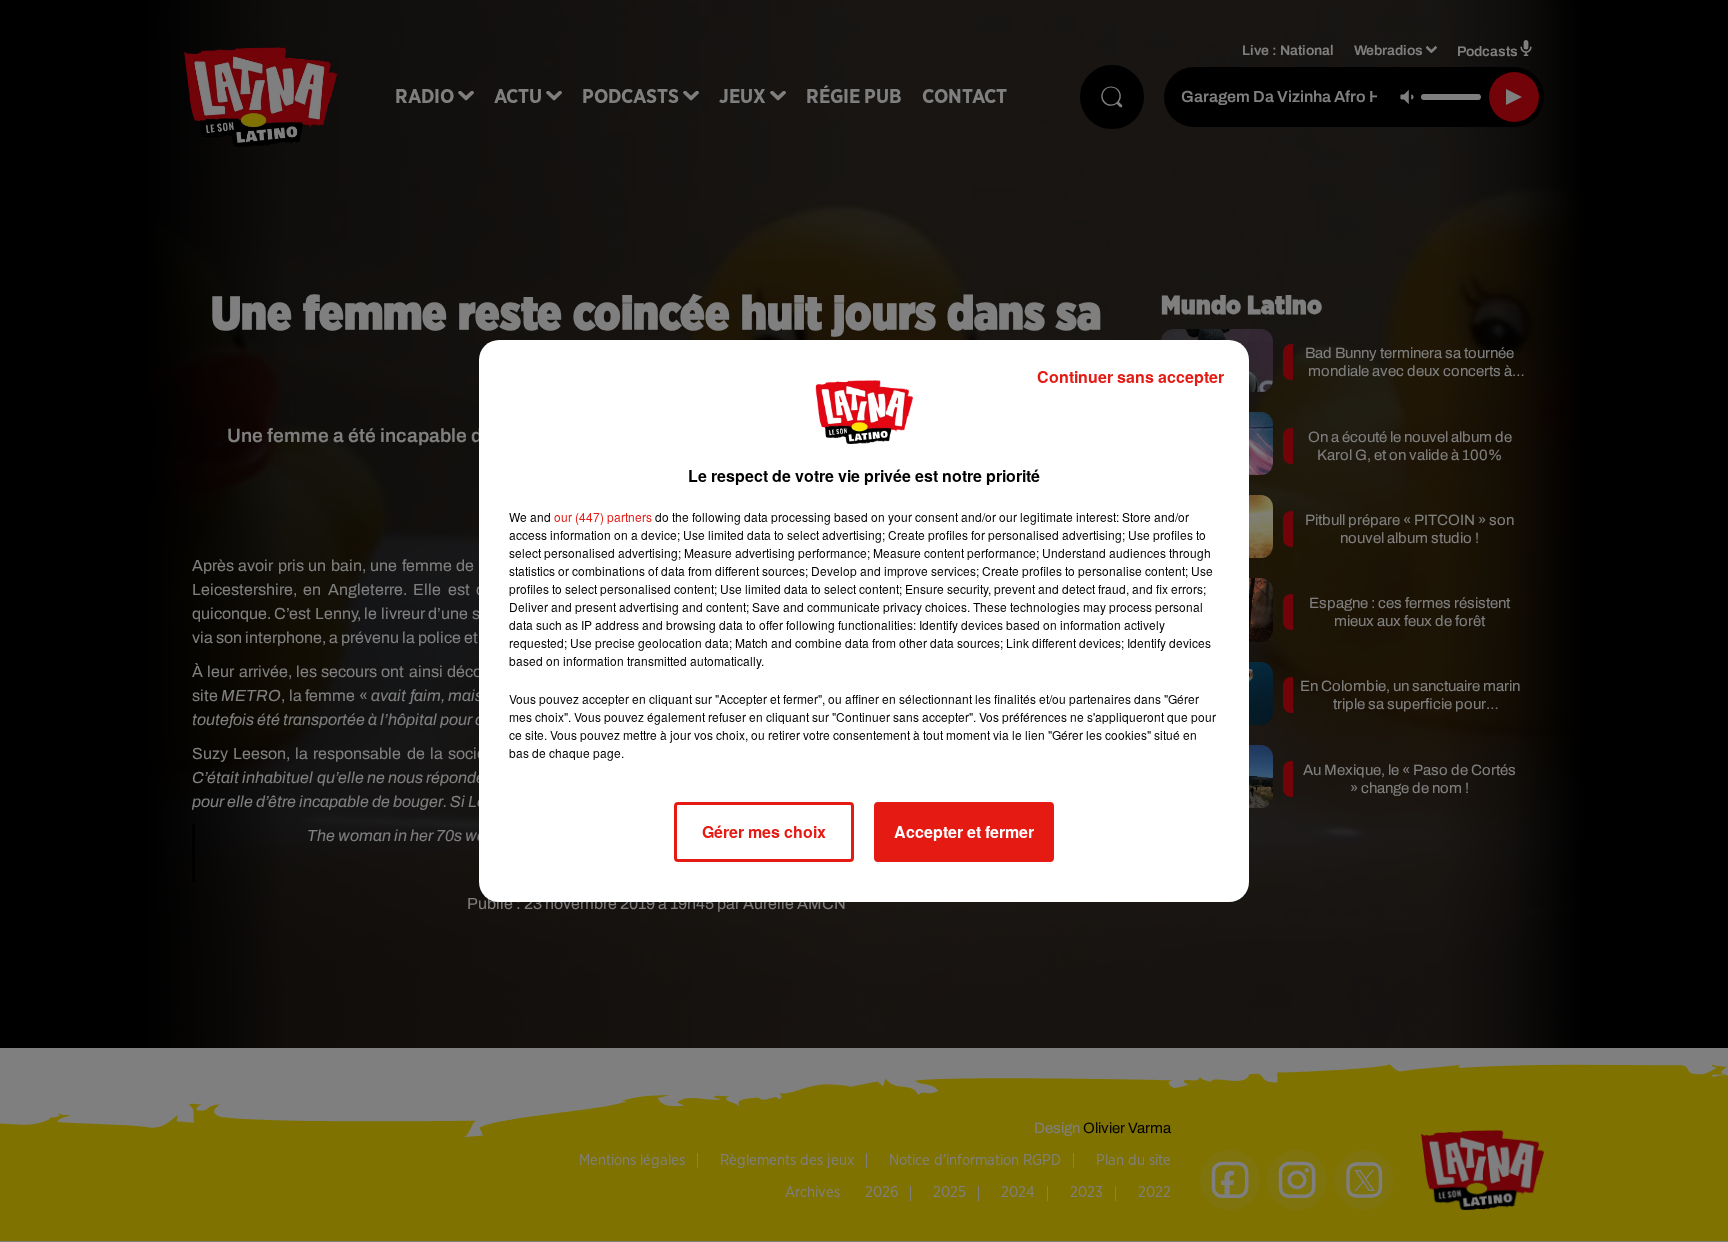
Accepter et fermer (964, 831)
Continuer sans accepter (1130, 376)
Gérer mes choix (764, 831)
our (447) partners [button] (603, 516)
